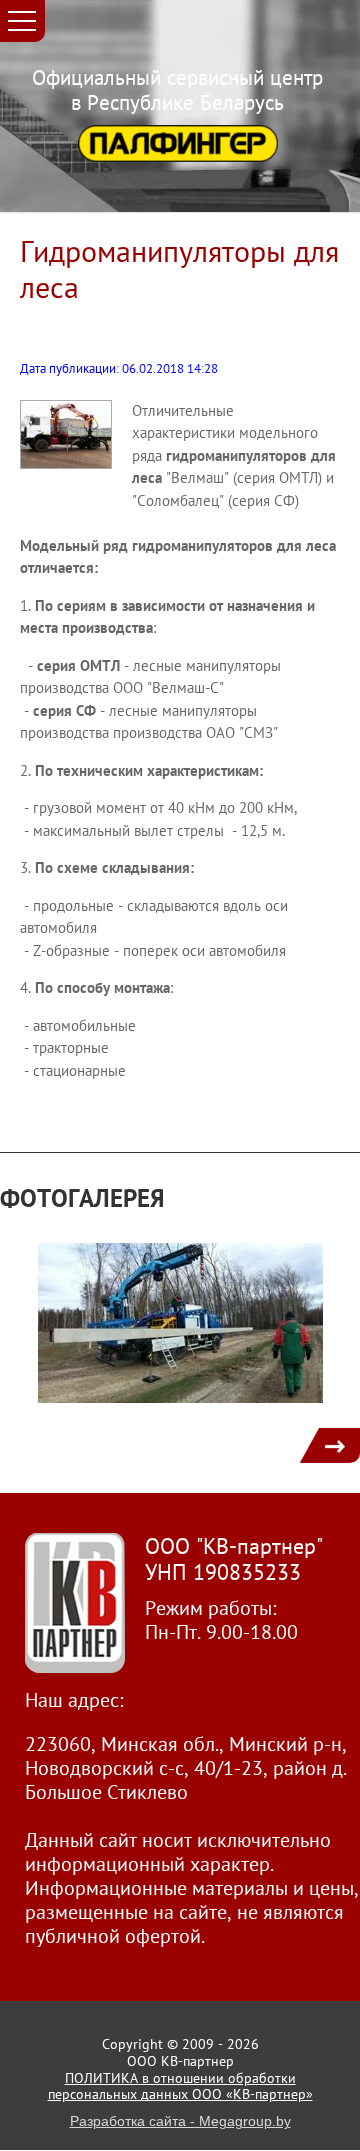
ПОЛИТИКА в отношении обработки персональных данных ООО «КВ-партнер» (180, 2086)
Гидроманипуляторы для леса (179, 268)
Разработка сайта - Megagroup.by (180, 2121)
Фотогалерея (82, 1198)
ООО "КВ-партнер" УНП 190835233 (234, 1559)
